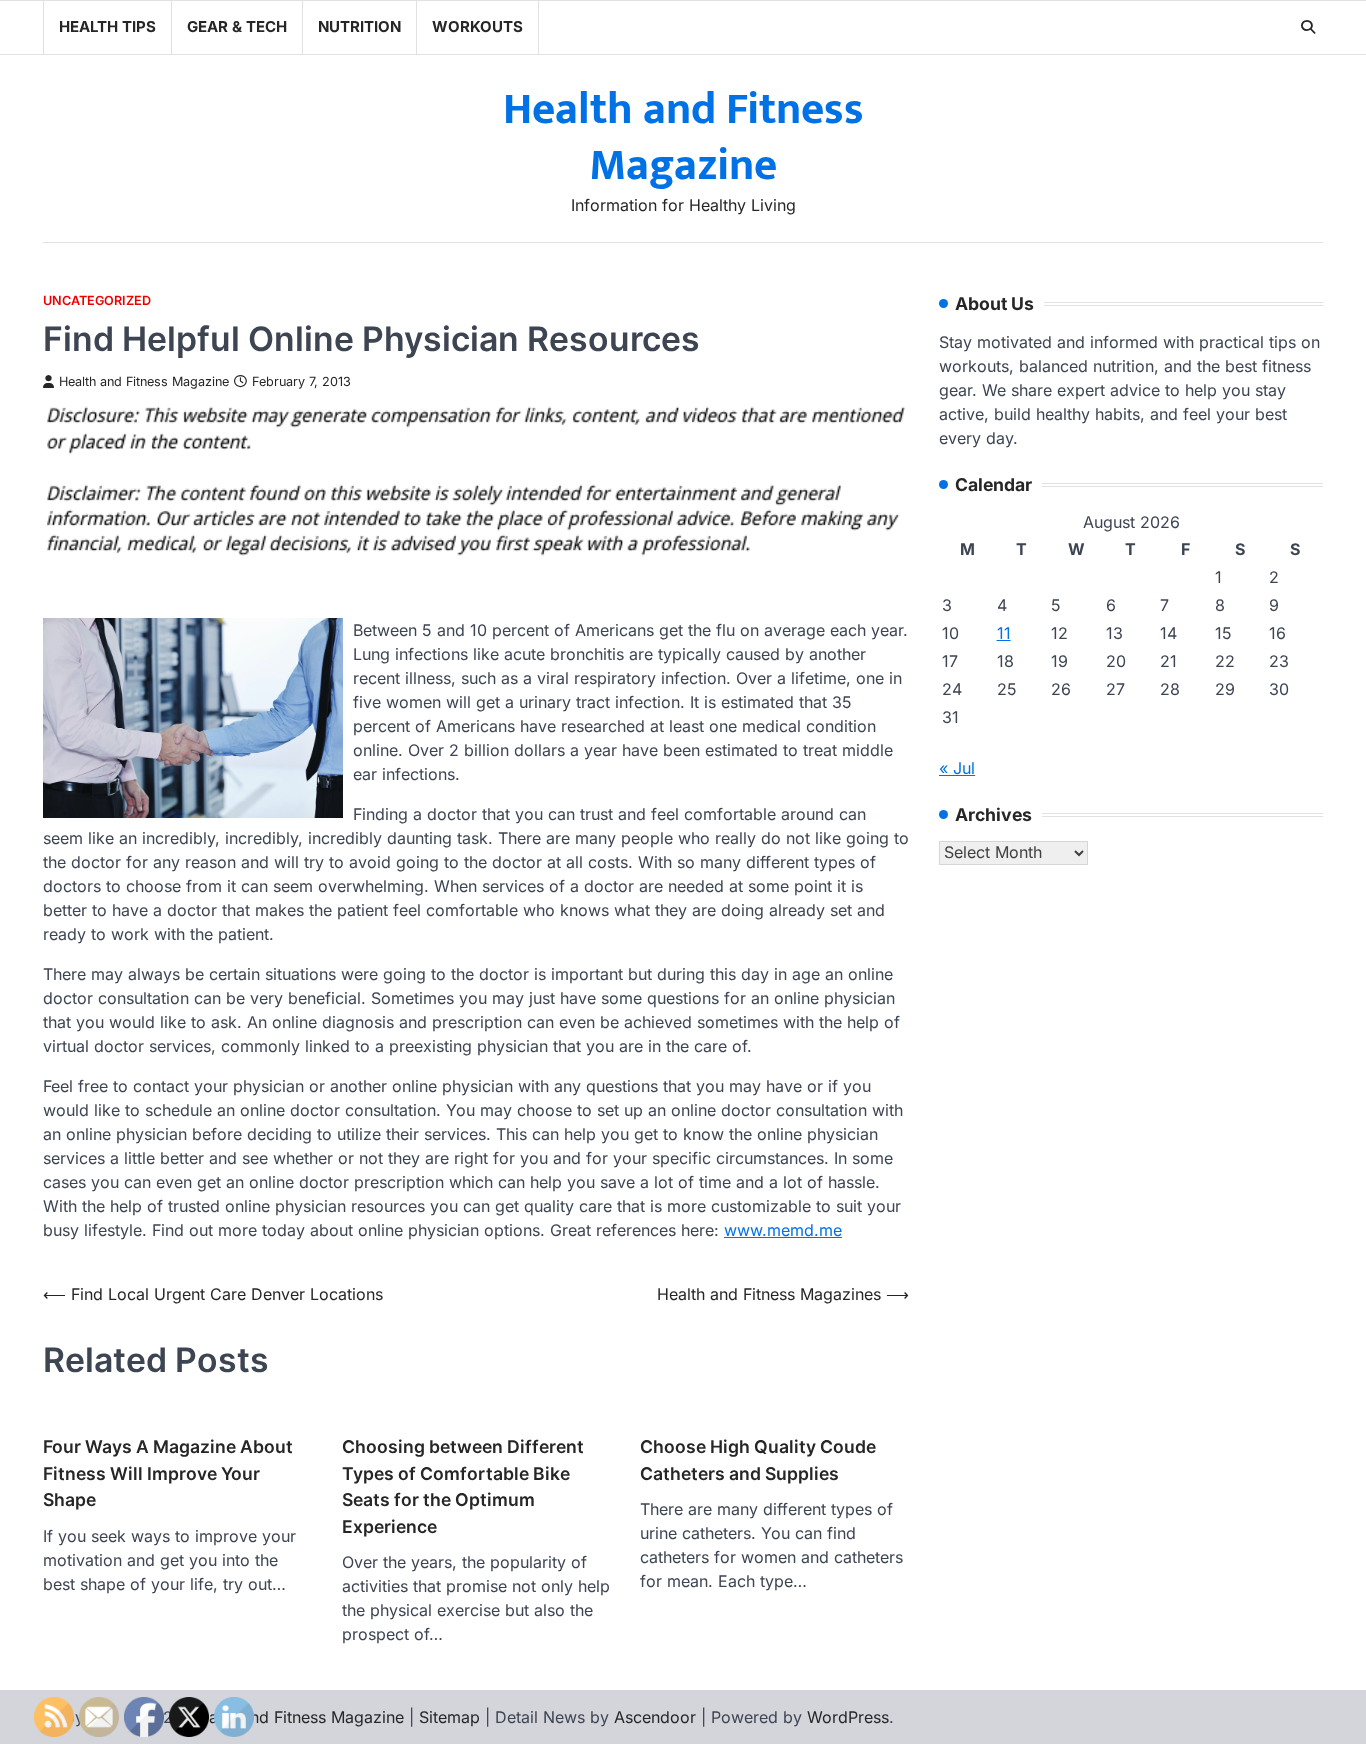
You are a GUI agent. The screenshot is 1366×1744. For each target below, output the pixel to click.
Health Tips (107, 26)
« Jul (957, 769)
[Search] (1308, 27)
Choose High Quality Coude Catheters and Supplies (758, 1459)
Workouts (477, 26)
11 (1004, 634)
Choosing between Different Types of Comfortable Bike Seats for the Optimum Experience (463, 1486)
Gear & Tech (237, 26)
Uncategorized (97, 300)
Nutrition (359, 26)
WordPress (848, 1717)
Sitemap (449, 1717)
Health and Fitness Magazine (683, 138)
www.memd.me (783, 1230)
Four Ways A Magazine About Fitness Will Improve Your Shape (168, 1473)
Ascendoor (655, 1717)
